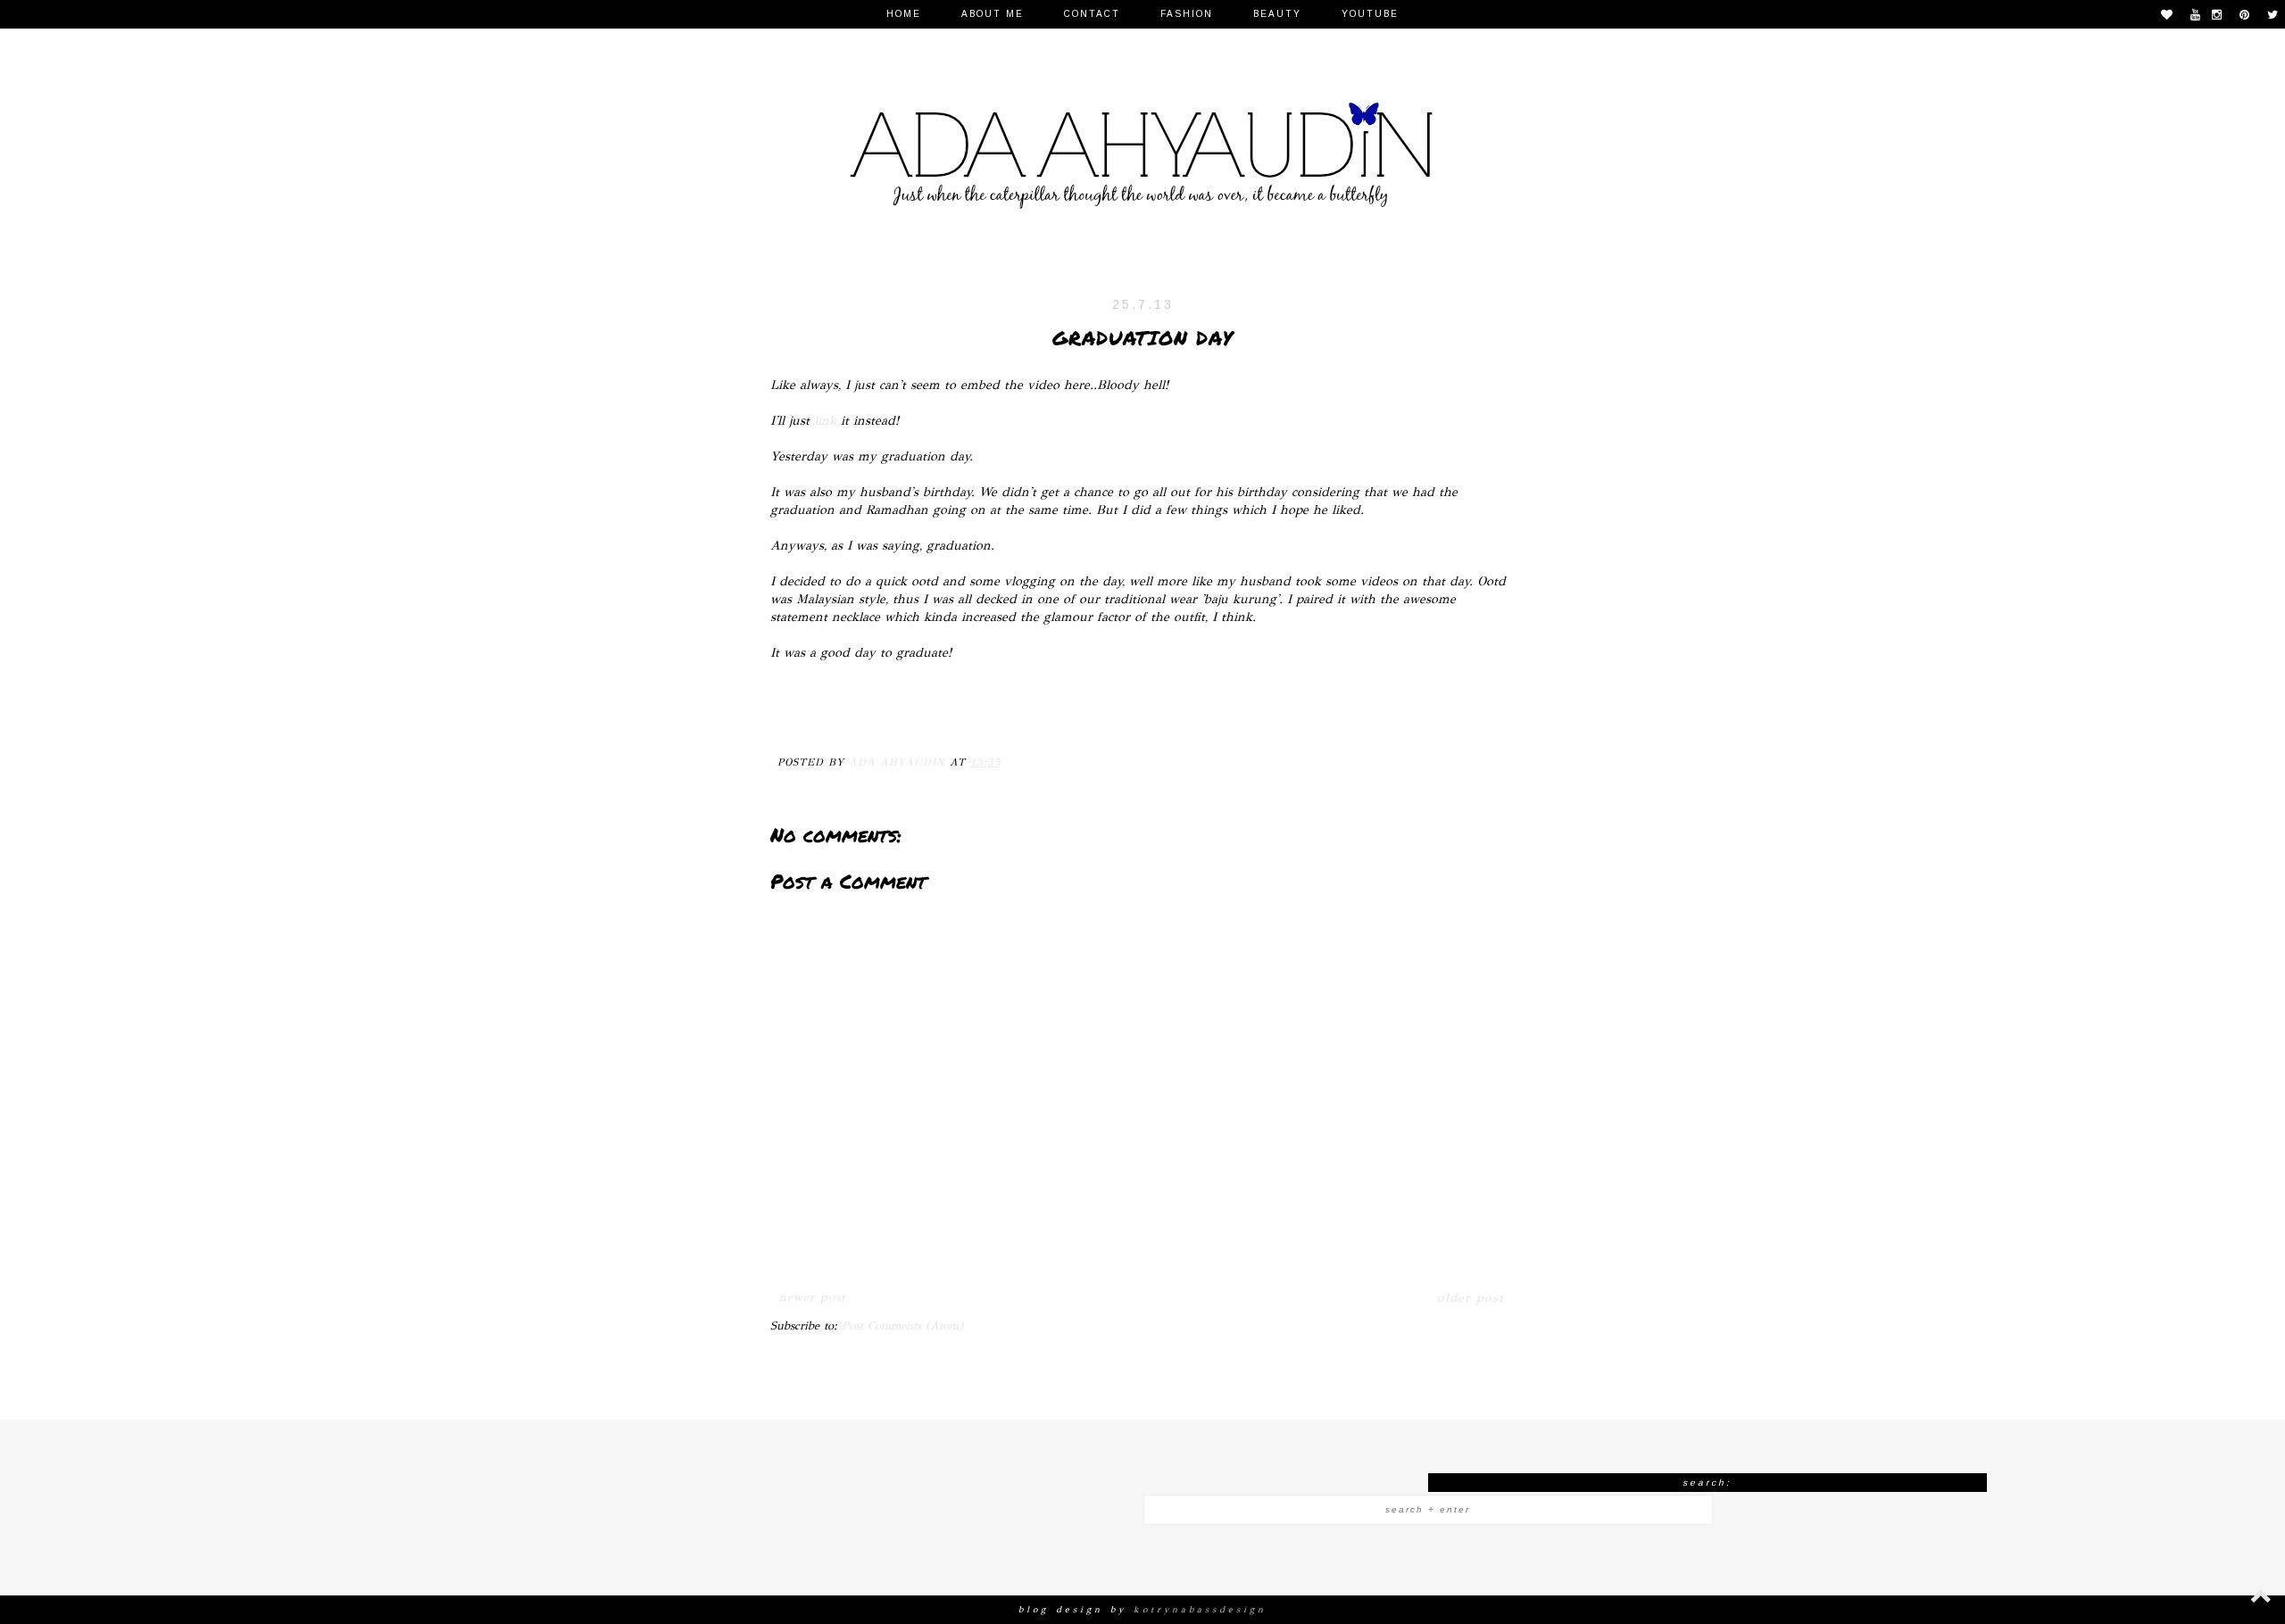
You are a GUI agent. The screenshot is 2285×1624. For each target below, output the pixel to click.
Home (904, 14)
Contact (1092, 14)
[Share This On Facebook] (796, 718)
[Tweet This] (865, 718)
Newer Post (812, 1297)
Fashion (1187, 14)
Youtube (1370, 14)
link (825, 420)
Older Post (1470, 1298)
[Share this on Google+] (900, 718)
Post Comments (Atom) (902, 1326)
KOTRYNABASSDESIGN (1200, 1610)
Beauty (1277, 14)
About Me (993, 14)
